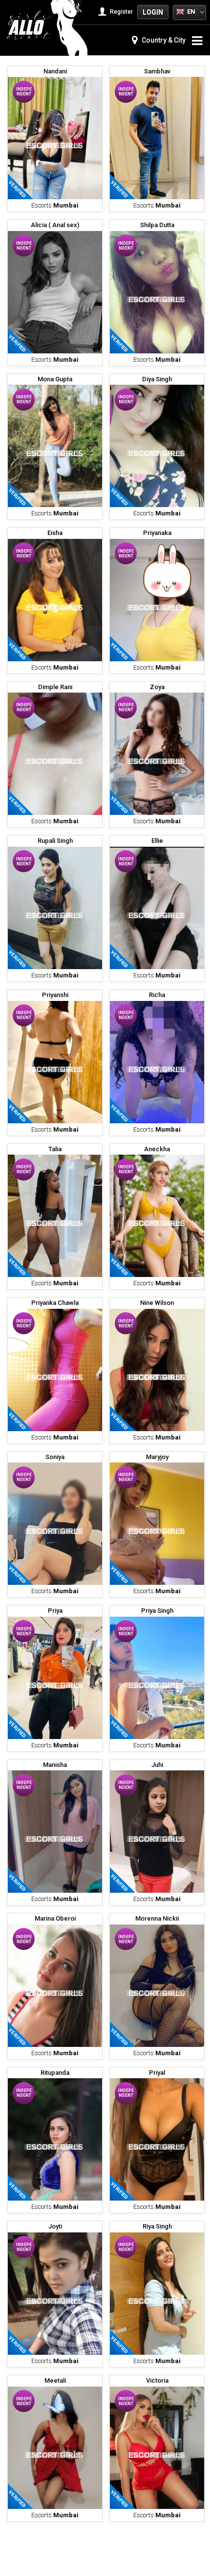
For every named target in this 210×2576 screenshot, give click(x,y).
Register (121, 12)
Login (153, 12)
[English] (180, 11)
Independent (24, 92)
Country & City (163, 40)
